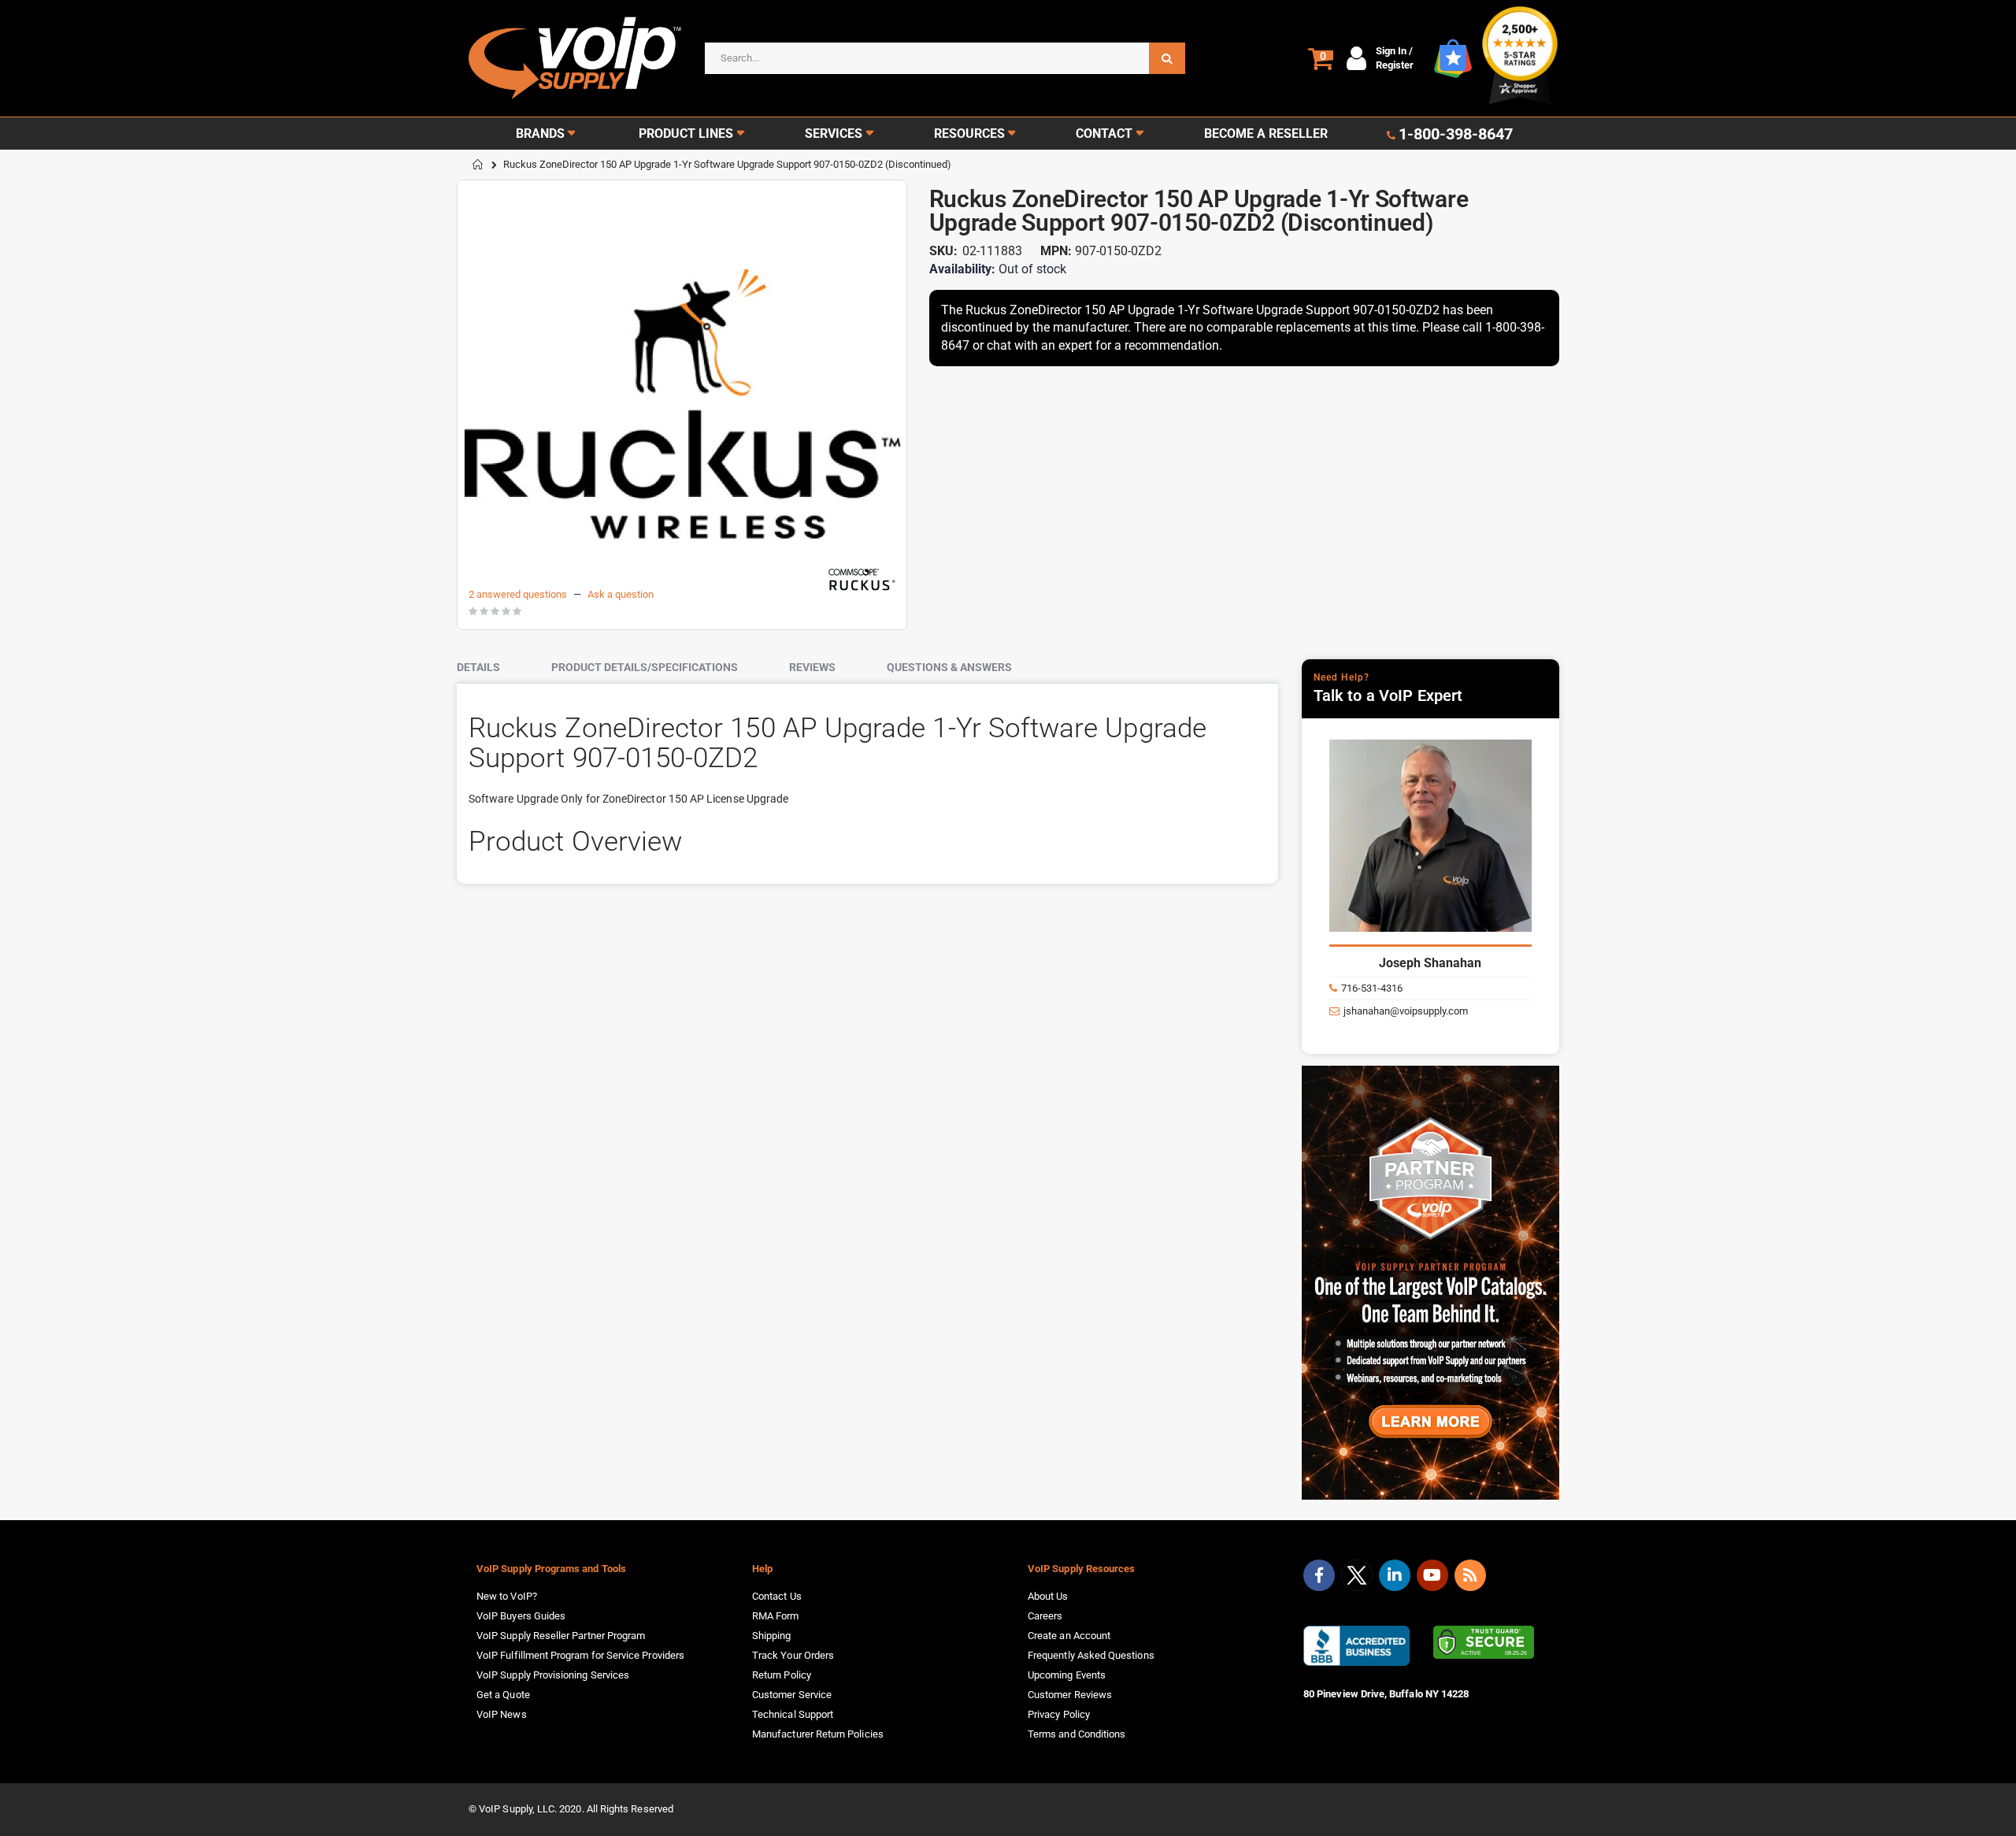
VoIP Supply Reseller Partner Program (561, 1636)
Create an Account (1069, 1636)
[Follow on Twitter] (1357, 1578)
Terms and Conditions (1077, 1734)
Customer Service (792, 1695)
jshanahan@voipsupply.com (1406, 1011)
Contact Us (777, 1596)
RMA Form (776, 1616)
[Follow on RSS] (1470, 1575)
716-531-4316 (1372, 988)
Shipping (772, 1636)
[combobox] (945, 58)
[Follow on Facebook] (1319, 1575)
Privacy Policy (1059, 1714)
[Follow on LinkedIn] (1395, 1575)
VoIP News (502, 1714)
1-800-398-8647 (1456, 134)
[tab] (490, 668)
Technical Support (793, 1714)
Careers (1045, 1616)
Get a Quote (503, 1695)
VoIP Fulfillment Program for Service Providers (580, 1655)
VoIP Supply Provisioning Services (553, 1675)
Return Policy (782, 1675)
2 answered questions (518, 594)
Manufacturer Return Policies (818, 1734)
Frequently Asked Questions (1091, 1655)
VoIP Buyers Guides (521, 1616)
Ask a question (621, 594)
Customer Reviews (1070, 1695)
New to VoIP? (507, 1596)
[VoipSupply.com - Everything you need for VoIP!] (575, 58)
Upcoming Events (1067, 1675)
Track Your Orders (793, 1655)
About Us (1048, 1596)
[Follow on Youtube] (1432, 1575)
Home (478, 165)
